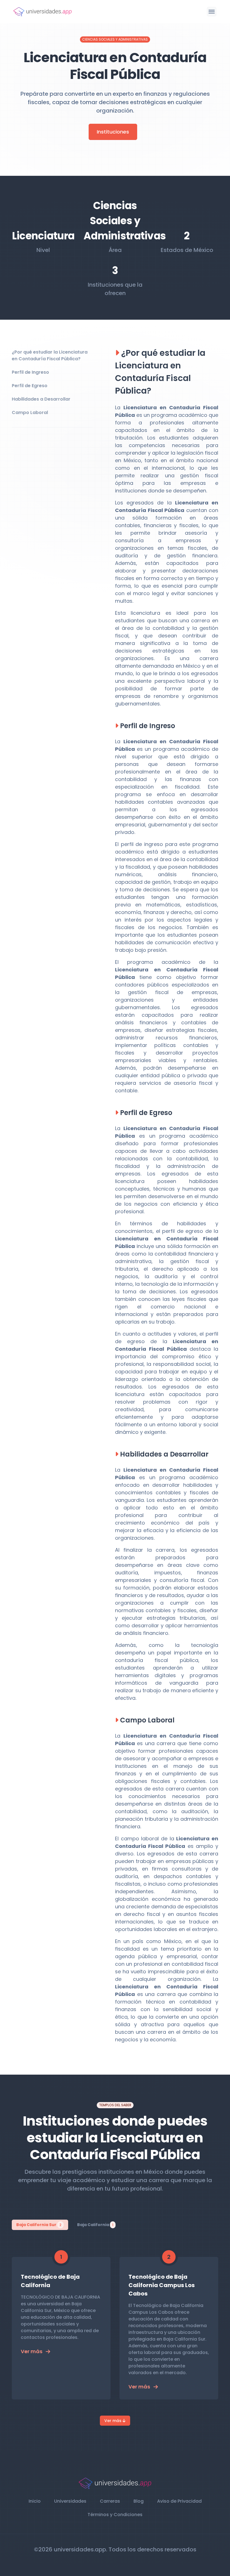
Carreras (110, 2501)
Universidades (70, 2501)
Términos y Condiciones (115, 2515)
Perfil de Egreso (30, 386)
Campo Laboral (30, 412)
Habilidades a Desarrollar (41, 399)
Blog (139, 2501)
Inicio (35, 2501)
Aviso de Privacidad (179, 2501)
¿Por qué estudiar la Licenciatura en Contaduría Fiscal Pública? (50, 355)
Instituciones (113, 132)
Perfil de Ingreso (30, 372)
